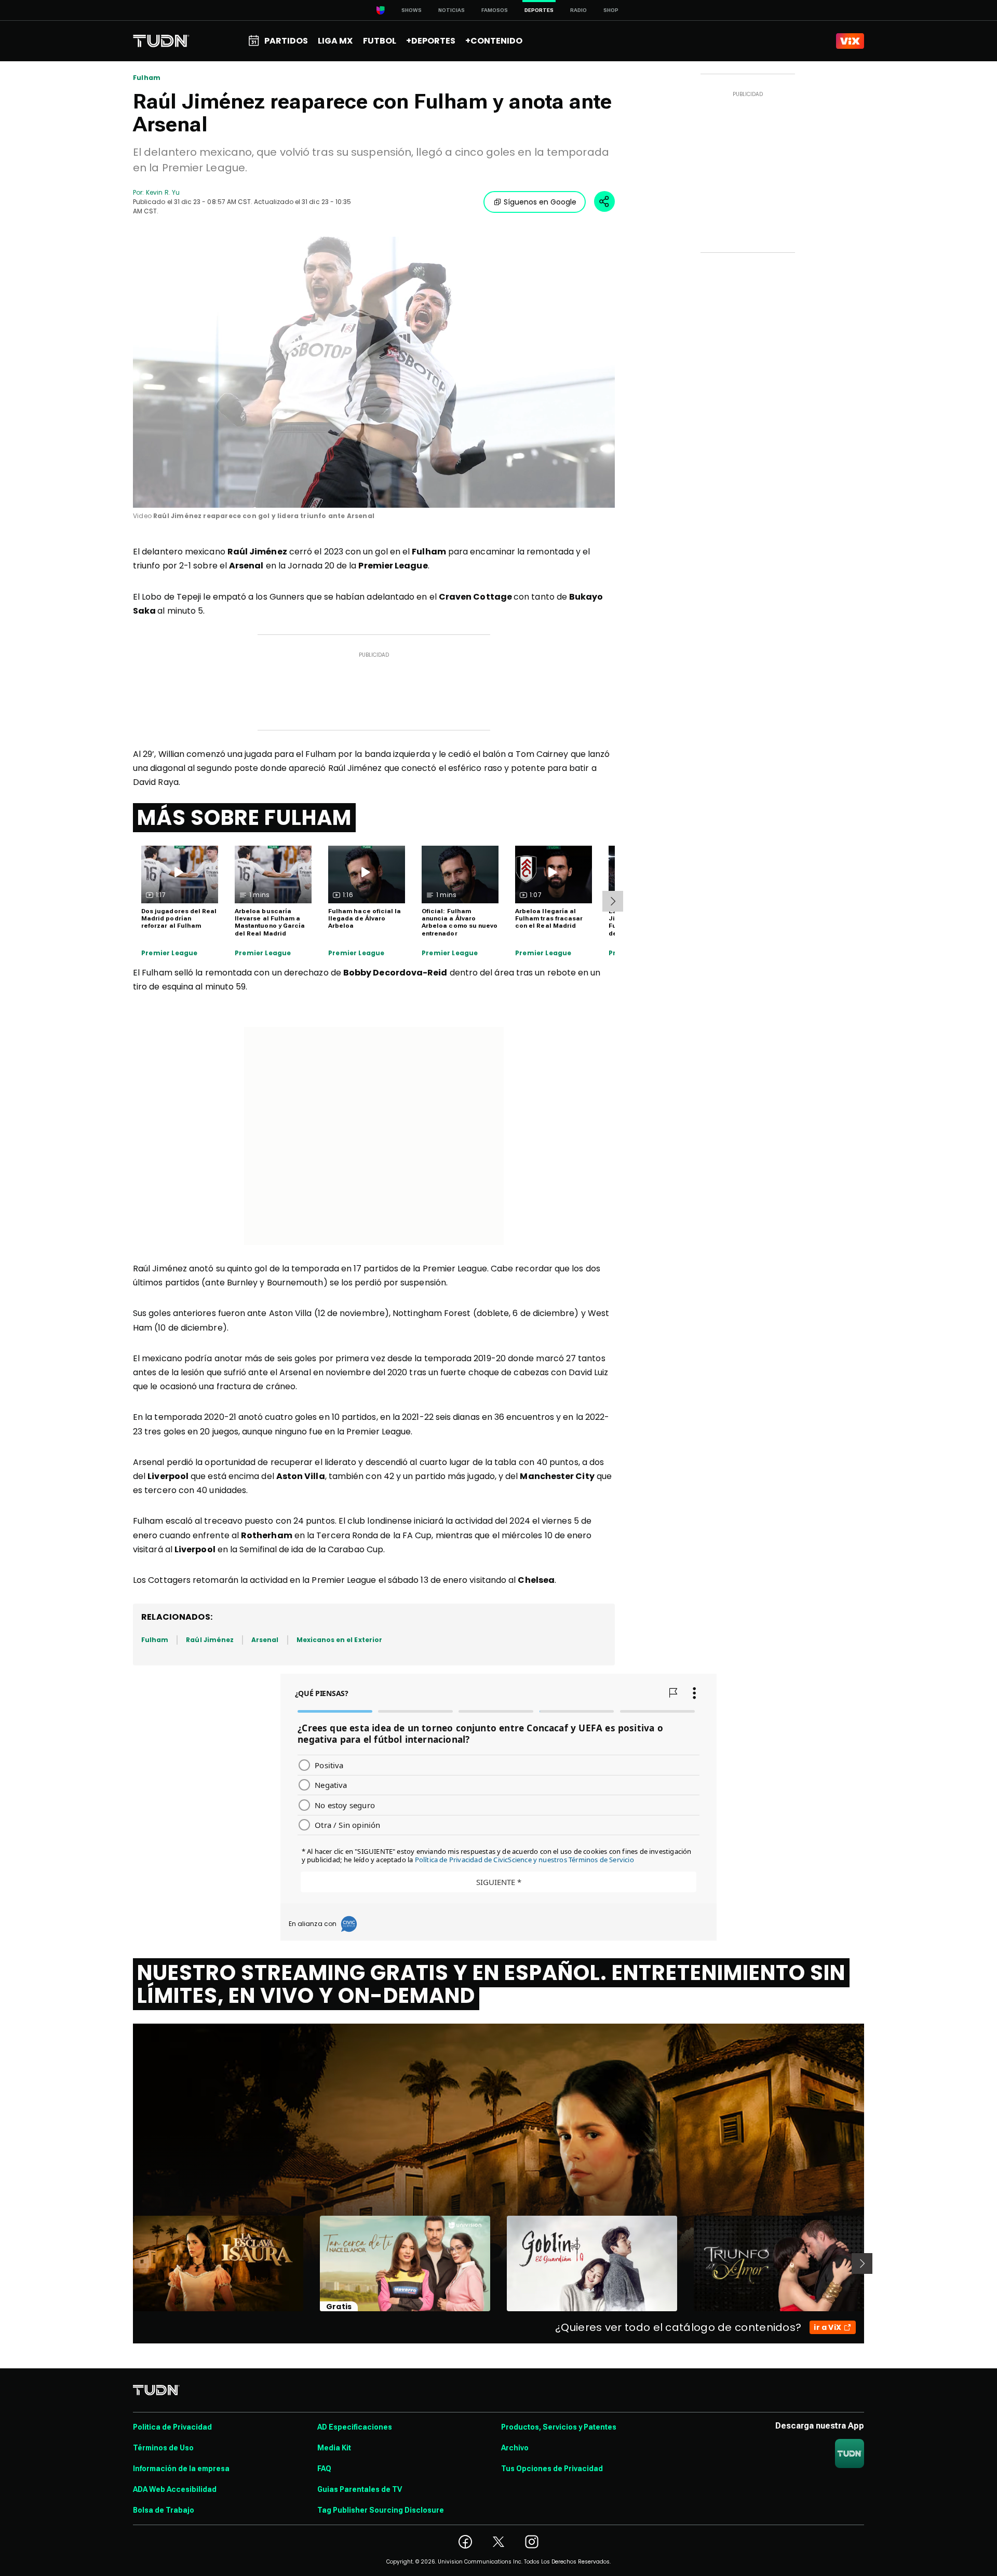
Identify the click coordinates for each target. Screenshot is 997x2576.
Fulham (147, 78)
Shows (412, 10)
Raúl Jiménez (210, 1640)
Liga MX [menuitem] (335, 41)
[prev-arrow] (126, 2263)
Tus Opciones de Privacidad (552, 2469)
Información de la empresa (181, 2469)
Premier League (170, 953)
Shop (611, 10)
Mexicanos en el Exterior (339, 1640)
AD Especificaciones (355, 2427)
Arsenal (265, 1640)
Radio (578, 10)
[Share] (604, 201)
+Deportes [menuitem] (431, 41)
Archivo (515, 2448)
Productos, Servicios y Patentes (559, 2427)
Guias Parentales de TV (360, 2489)
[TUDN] (161, 41)
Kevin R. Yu (163, 192)
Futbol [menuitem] (380, 41)
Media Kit (334, 2448)
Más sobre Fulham (244, 818)
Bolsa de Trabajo (164, 2510)
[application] (374, 372)
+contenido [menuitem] (494, 41)
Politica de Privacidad (172, 2427)
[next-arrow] (613, 901)
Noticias (452, 10)
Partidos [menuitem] (286, 41)
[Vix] (850, 41)
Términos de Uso (163, 2448)
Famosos (495, 10)
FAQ (324, 2469)
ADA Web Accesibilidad (175, 2489)
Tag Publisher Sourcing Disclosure (381, 2510)
